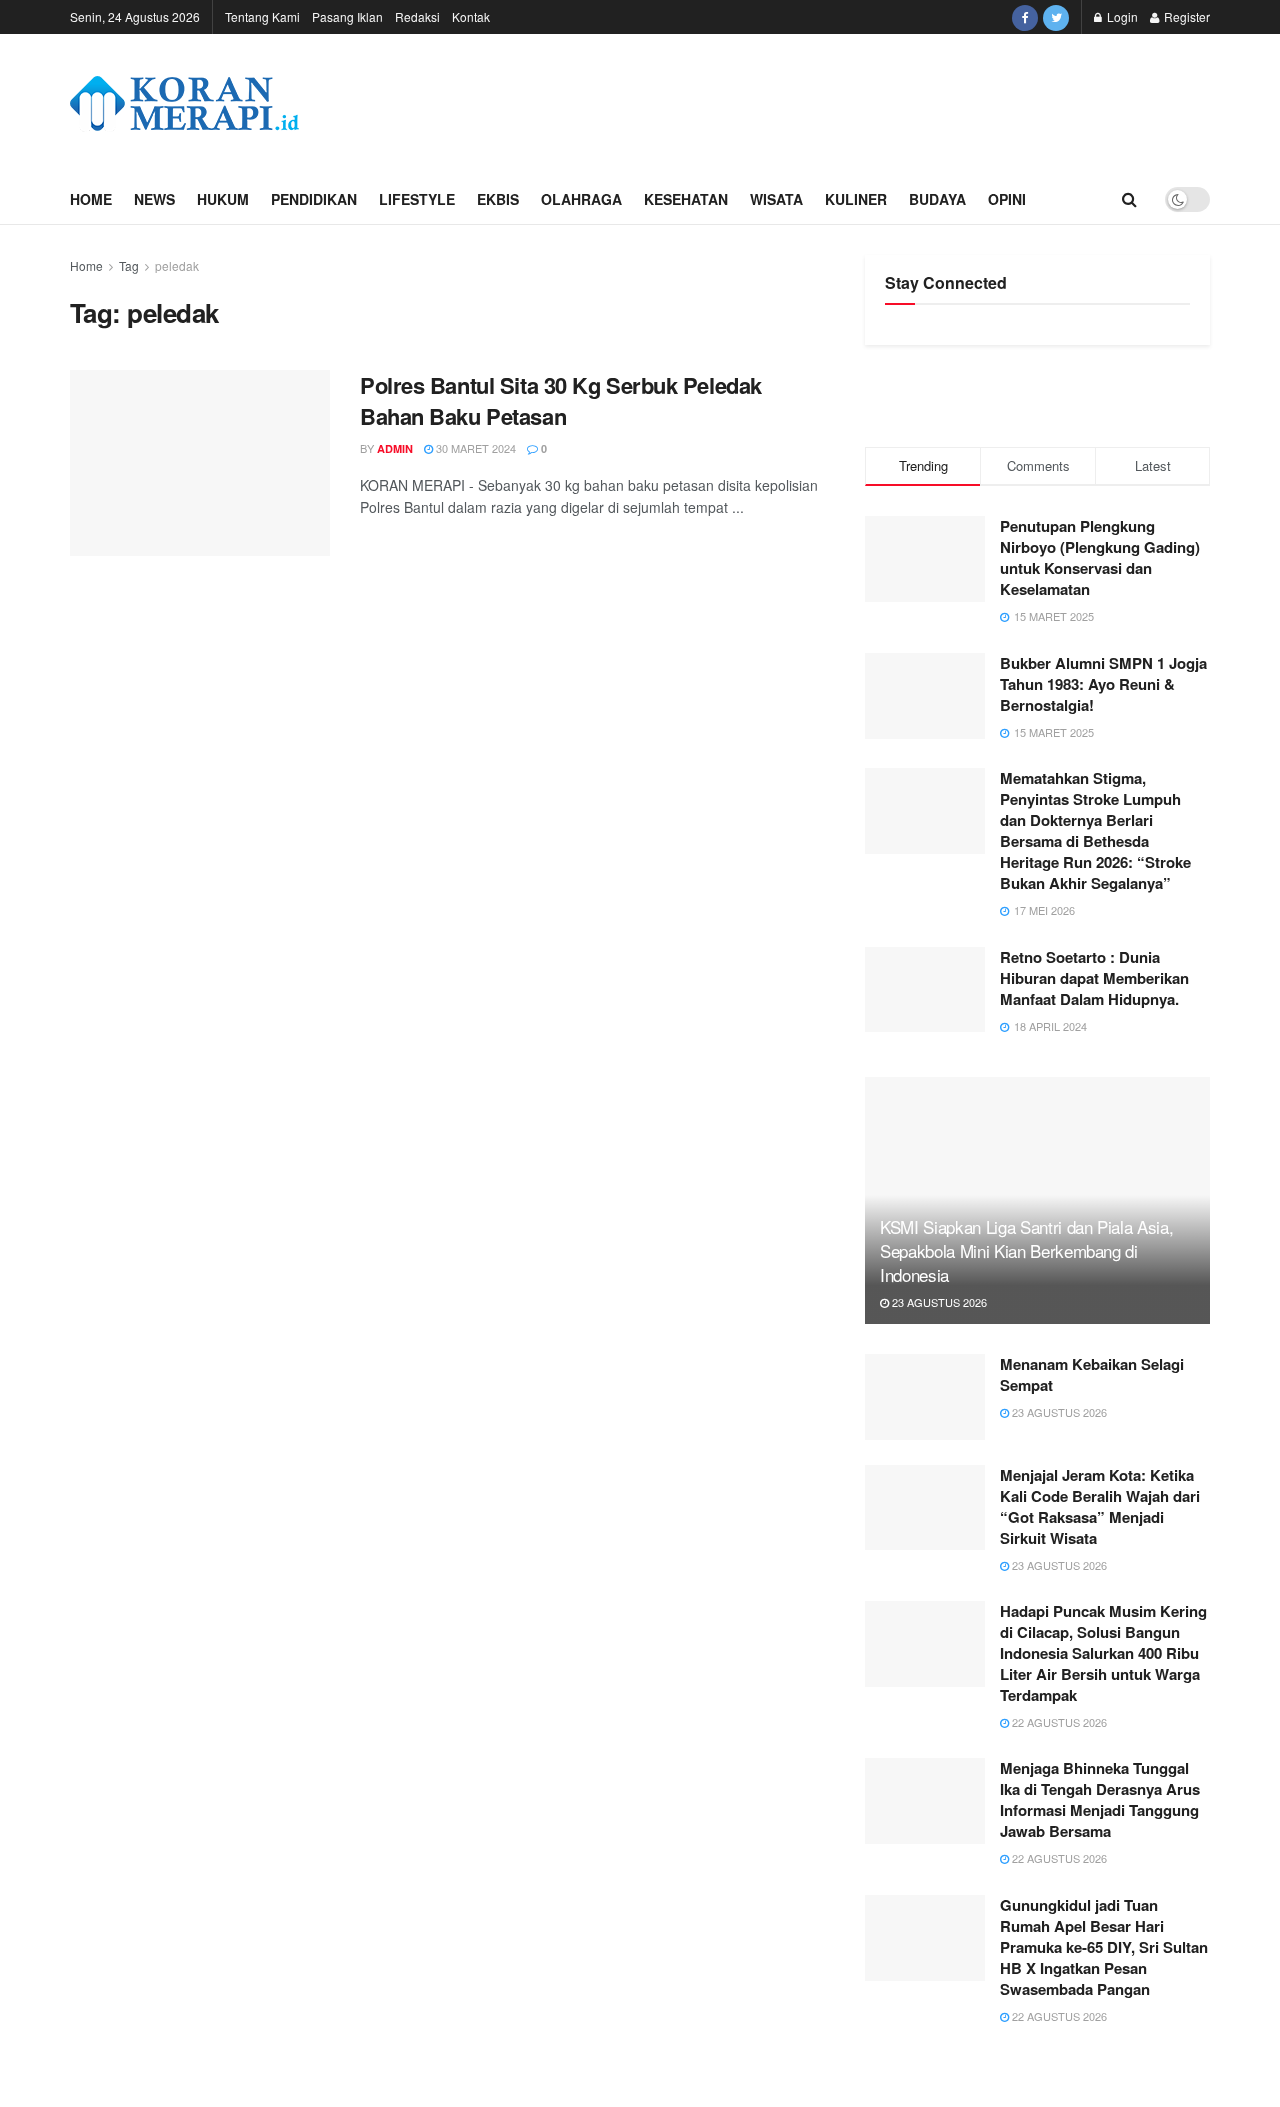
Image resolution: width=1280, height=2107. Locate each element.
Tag (129, 265)
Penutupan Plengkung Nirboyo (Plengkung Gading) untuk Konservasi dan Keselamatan (1100, 557)
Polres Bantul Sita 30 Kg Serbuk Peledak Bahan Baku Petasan (561, 400)
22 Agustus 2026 (1058, 1722)
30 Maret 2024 (474, 448)
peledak (177, 265)
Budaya (937, 199)
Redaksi (417, 16)
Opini (1007, 199)
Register (1185, 16)
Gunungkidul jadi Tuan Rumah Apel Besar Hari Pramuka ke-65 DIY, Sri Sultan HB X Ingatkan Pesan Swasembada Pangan (1104, 1947)
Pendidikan (314, 199)
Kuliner (856, 199)
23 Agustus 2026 (938, 1302)
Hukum (223, 199)
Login (1121, 16)
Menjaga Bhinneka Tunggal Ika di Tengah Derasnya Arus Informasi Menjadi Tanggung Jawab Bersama (1100, 1799)
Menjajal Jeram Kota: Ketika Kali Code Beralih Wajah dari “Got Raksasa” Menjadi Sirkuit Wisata (1100, 1506)
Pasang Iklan (347, 16)
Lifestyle (417, 199)
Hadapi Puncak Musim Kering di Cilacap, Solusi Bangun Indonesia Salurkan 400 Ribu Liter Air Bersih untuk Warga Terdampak (1103, 1653)
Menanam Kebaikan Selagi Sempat (1092, 1374)
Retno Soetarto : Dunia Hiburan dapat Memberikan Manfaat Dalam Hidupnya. (1094, 978)
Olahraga (581, 199)
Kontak (471, 16)
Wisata (776, 199)
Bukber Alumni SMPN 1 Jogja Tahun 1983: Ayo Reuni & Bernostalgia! (1103, 684)
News (154, 199)
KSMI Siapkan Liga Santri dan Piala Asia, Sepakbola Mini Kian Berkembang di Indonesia (1026, 1250)
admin (395, 448)
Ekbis (498, 199)
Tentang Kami (262, 16)
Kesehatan (686, 199)
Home (91, 199)
